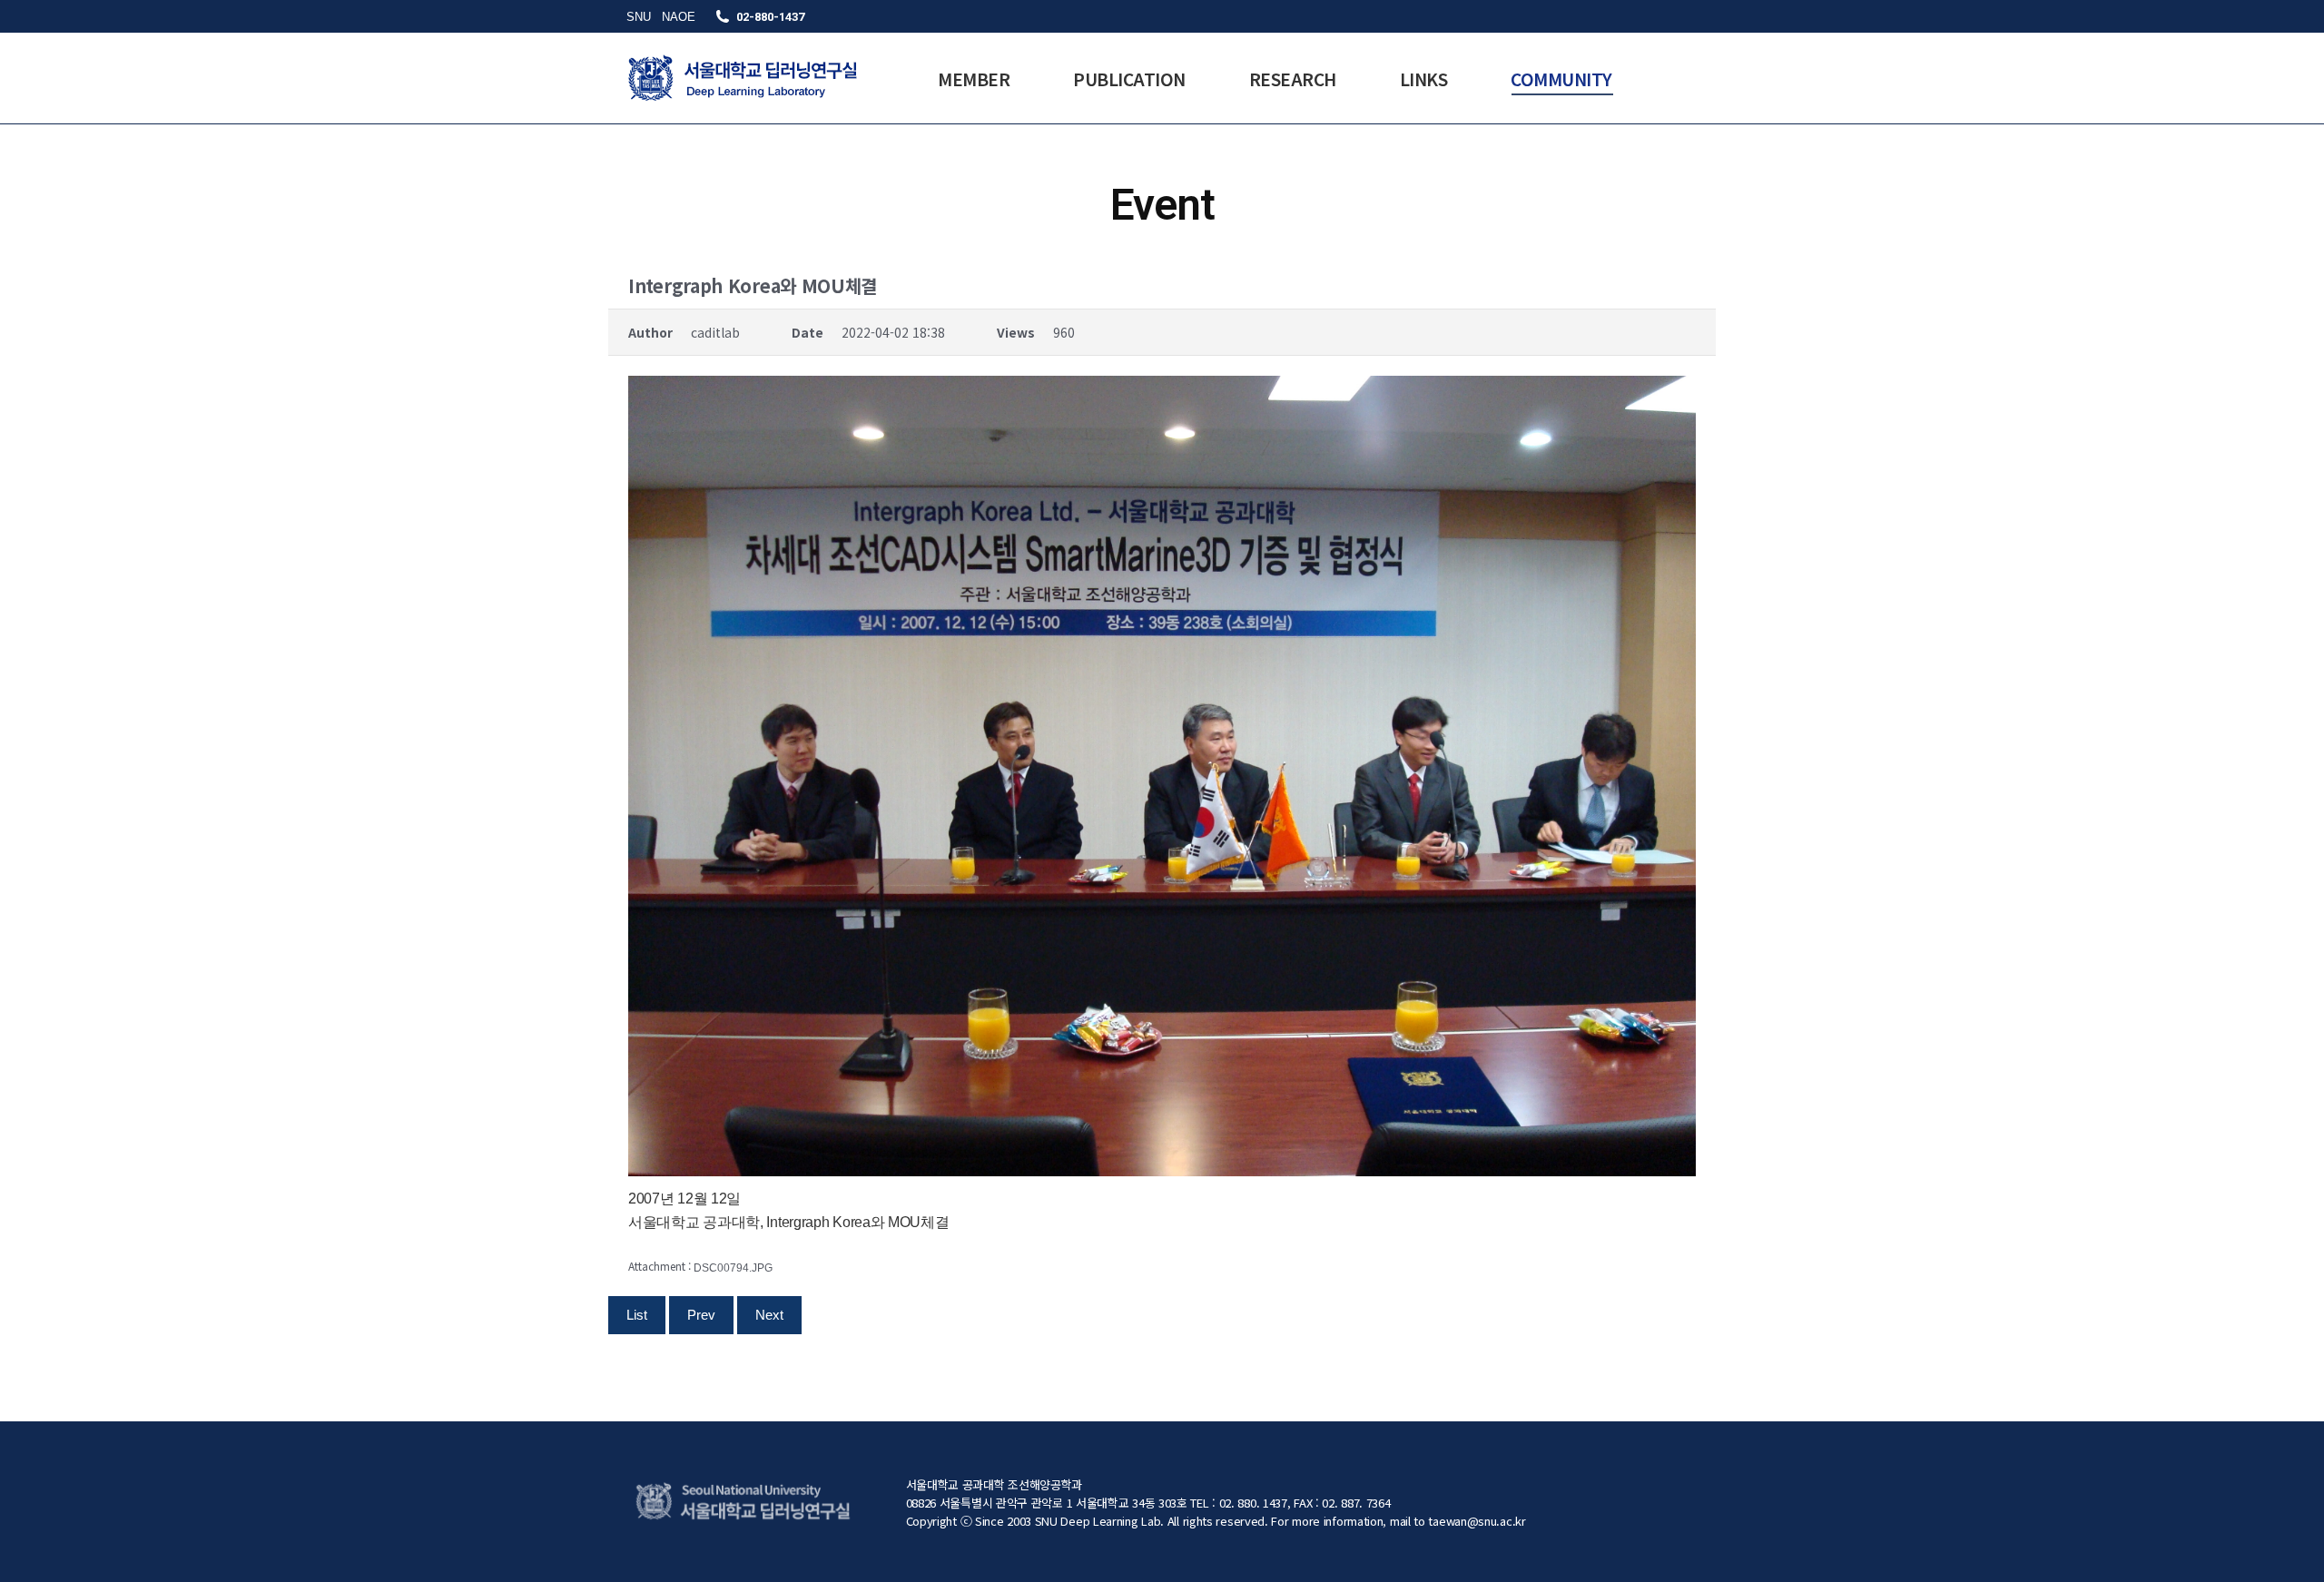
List (637, 1315)
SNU (639, 17)
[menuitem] (974, 78)
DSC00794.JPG (733, 1268)
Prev (701, 1315)
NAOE (679, 17)
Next (769, 1315)
